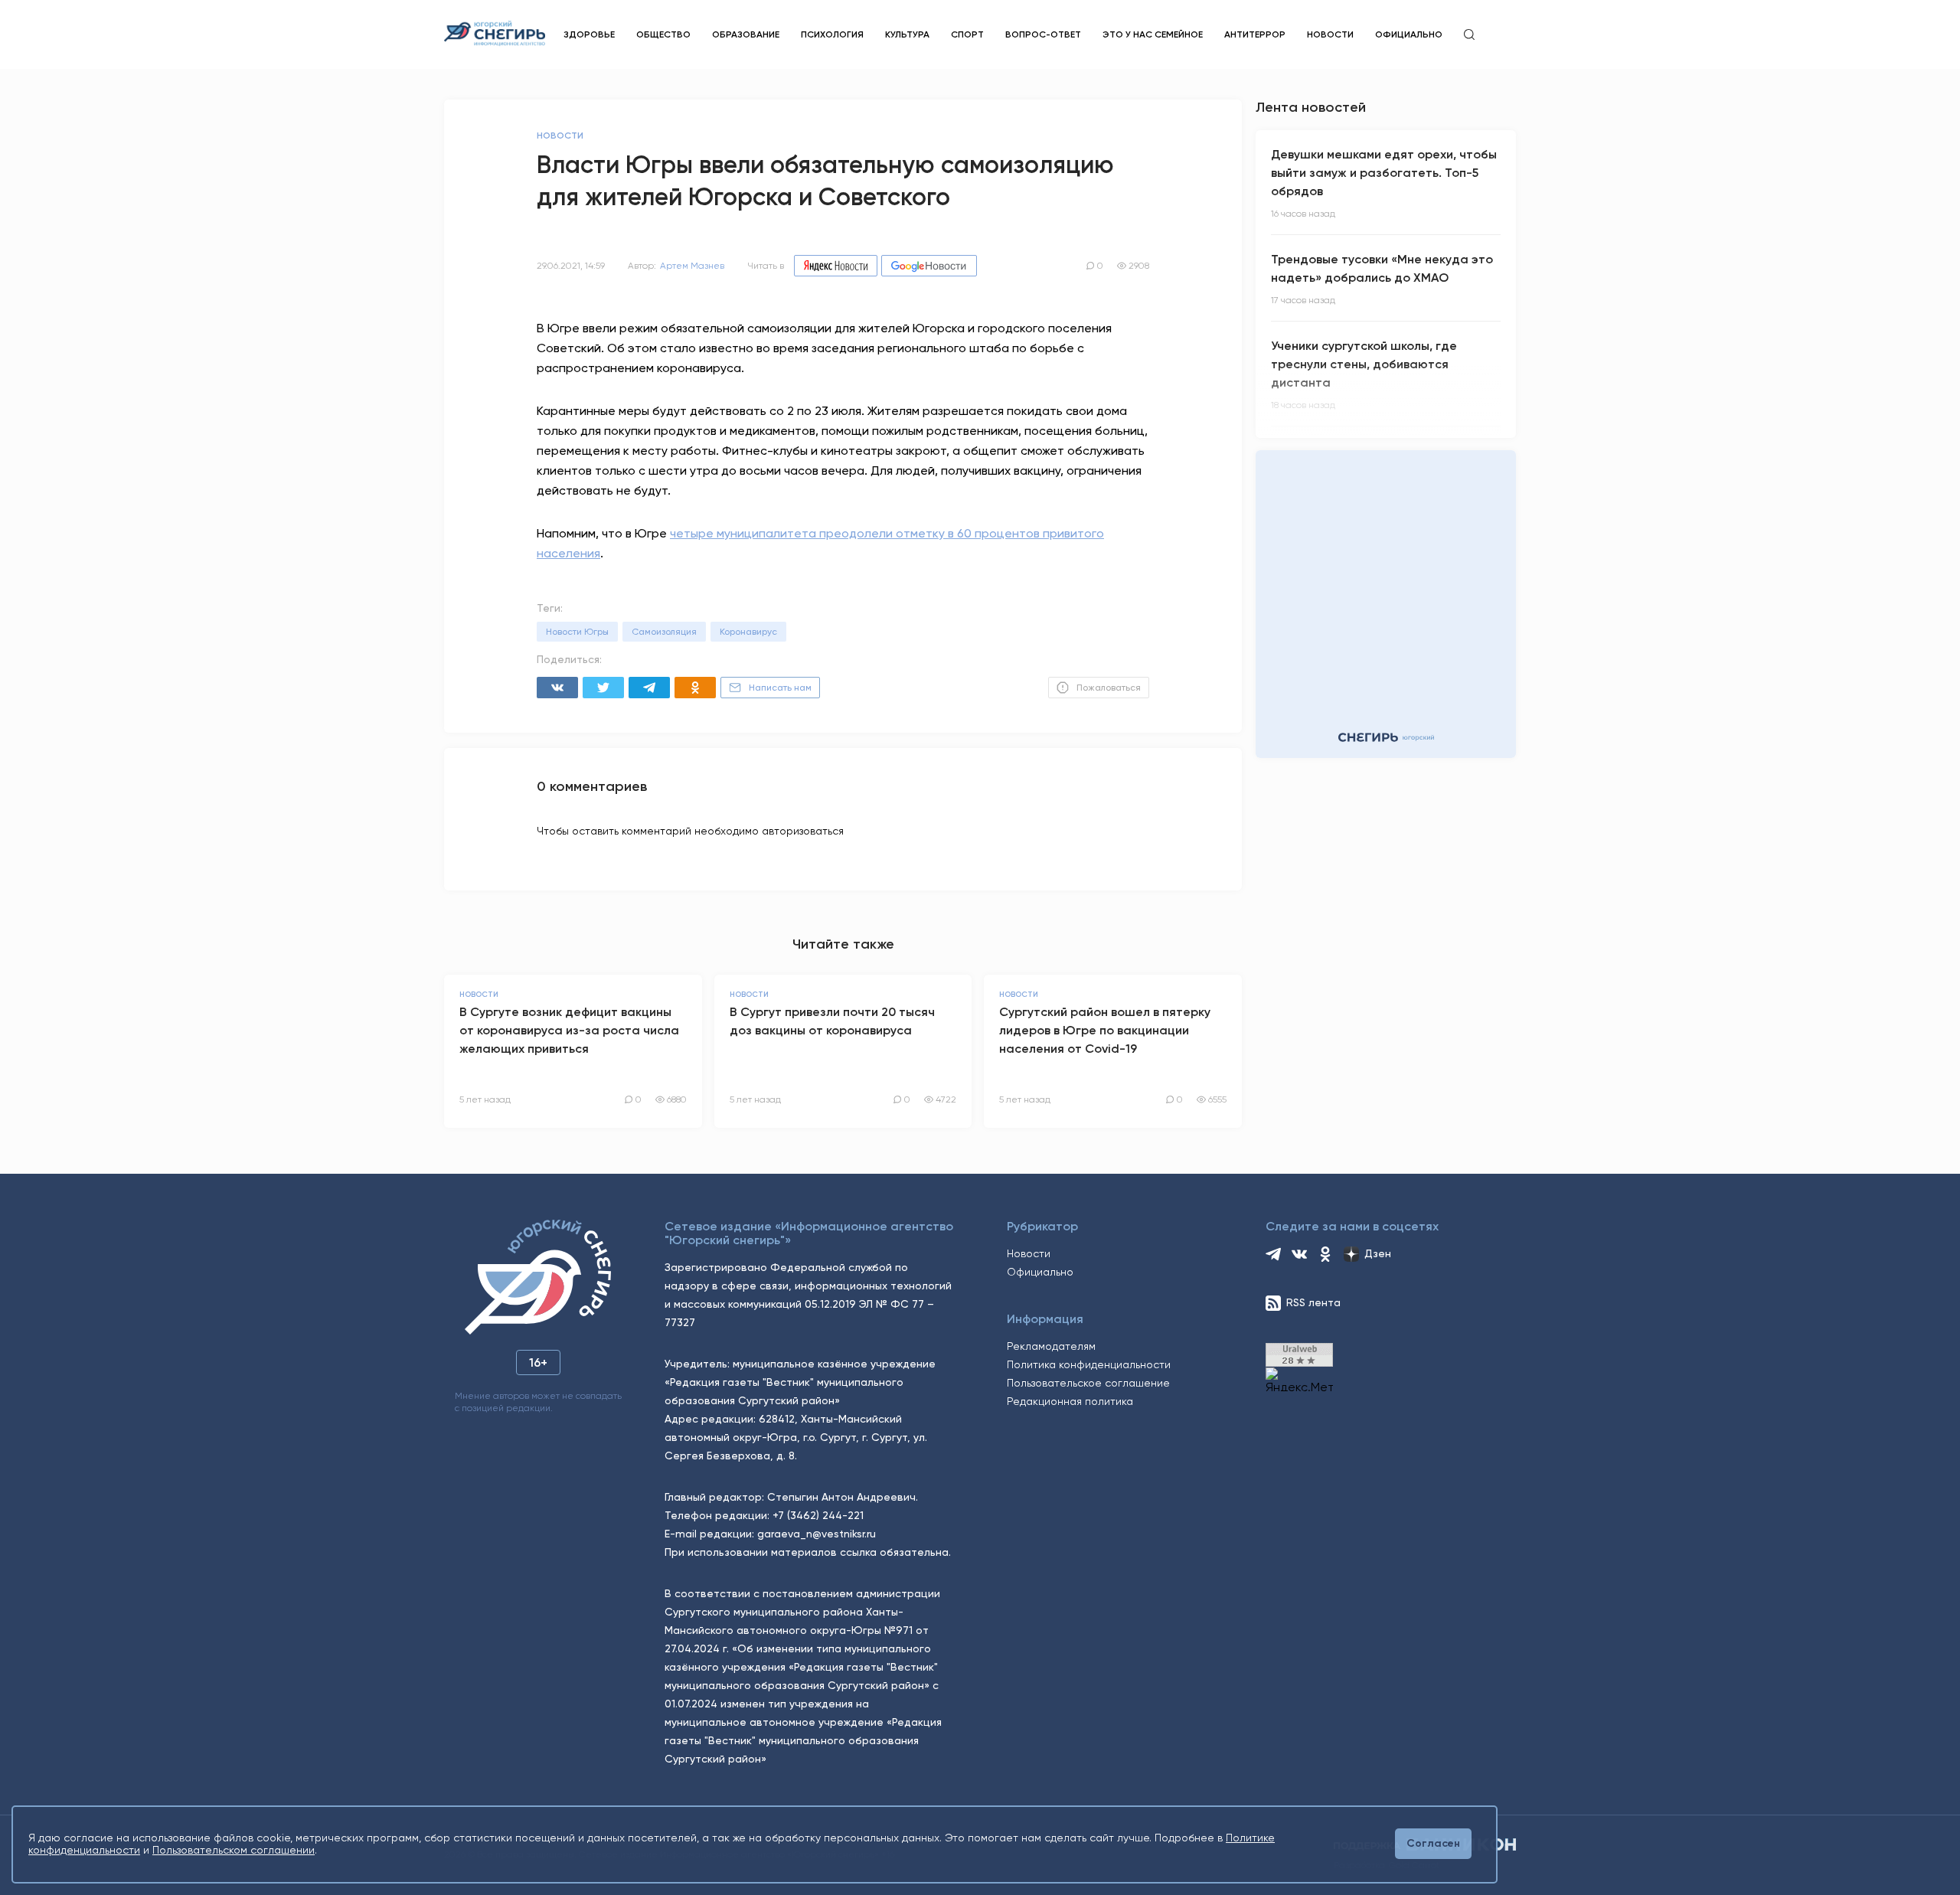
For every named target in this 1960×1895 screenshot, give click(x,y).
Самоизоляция (664, 632)
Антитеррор (1255, 34)
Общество (663, 34)
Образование (746, 34)
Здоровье (589, 34)
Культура (907, 34)
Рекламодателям (1051, 1346)
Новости (1330, 34)
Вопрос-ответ (1043, 34)
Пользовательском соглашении (234, 1850)
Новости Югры (577, 632)
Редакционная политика (1070, 1401)
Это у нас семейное (1153, 34)
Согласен (1433, 1843)
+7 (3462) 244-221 (818, 1515)
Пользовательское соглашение (1088, 1383)
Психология (832, 34)
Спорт (967, 34)
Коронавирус (748, 632)
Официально (1409, 34)
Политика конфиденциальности (1089, 1364)
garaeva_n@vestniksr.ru (817, 1534)
